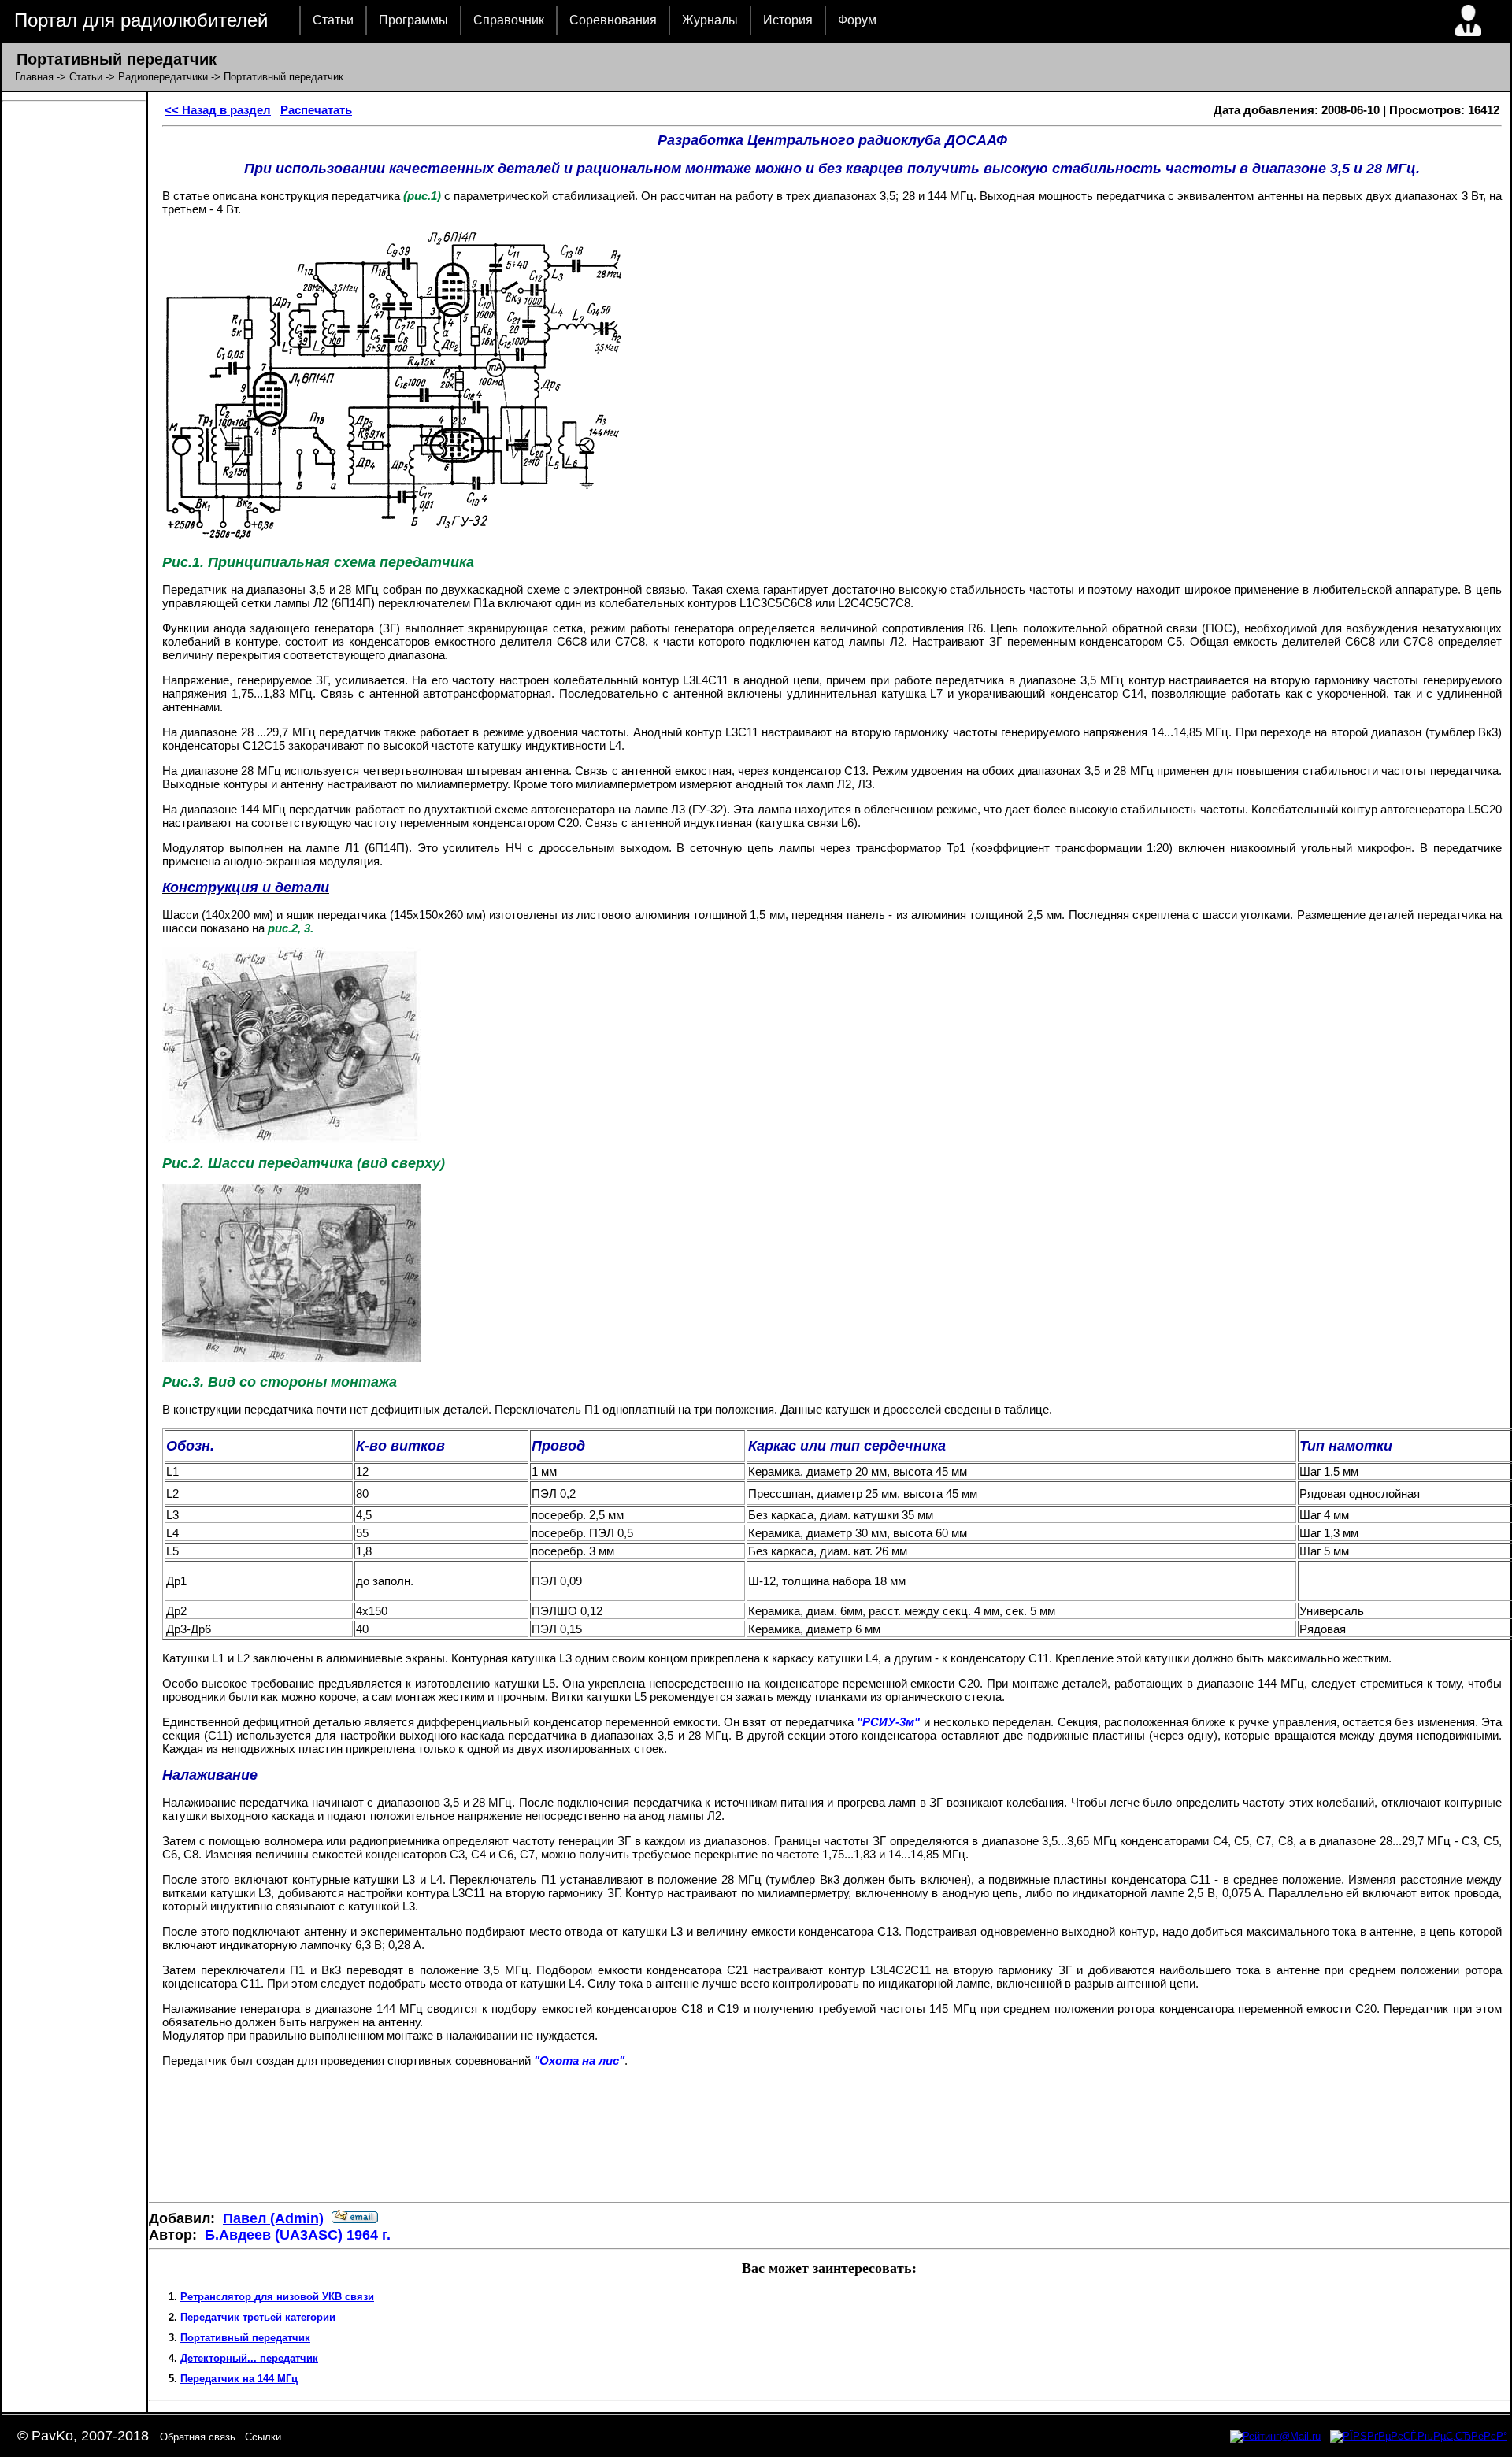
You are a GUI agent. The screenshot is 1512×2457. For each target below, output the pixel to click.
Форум (857, 20)
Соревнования (613, 20)
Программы (413, 20)
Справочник (509, 20)
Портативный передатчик (245, 2338)
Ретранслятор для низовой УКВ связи (277, 2297)
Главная (34, 77)
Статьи (333, 20)
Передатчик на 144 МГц (239, 2379)
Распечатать (316, 110)
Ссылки (263, 2437)
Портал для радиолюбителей (141, 20)
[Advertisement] (829, 2144)
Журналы (710, 20)
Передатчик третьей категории (258, 2317)
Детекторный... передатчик (249, 2358)
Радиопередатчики (163, 77)
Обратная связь (198, 2437)
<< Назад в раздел (218, 110)
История (788, 20)
